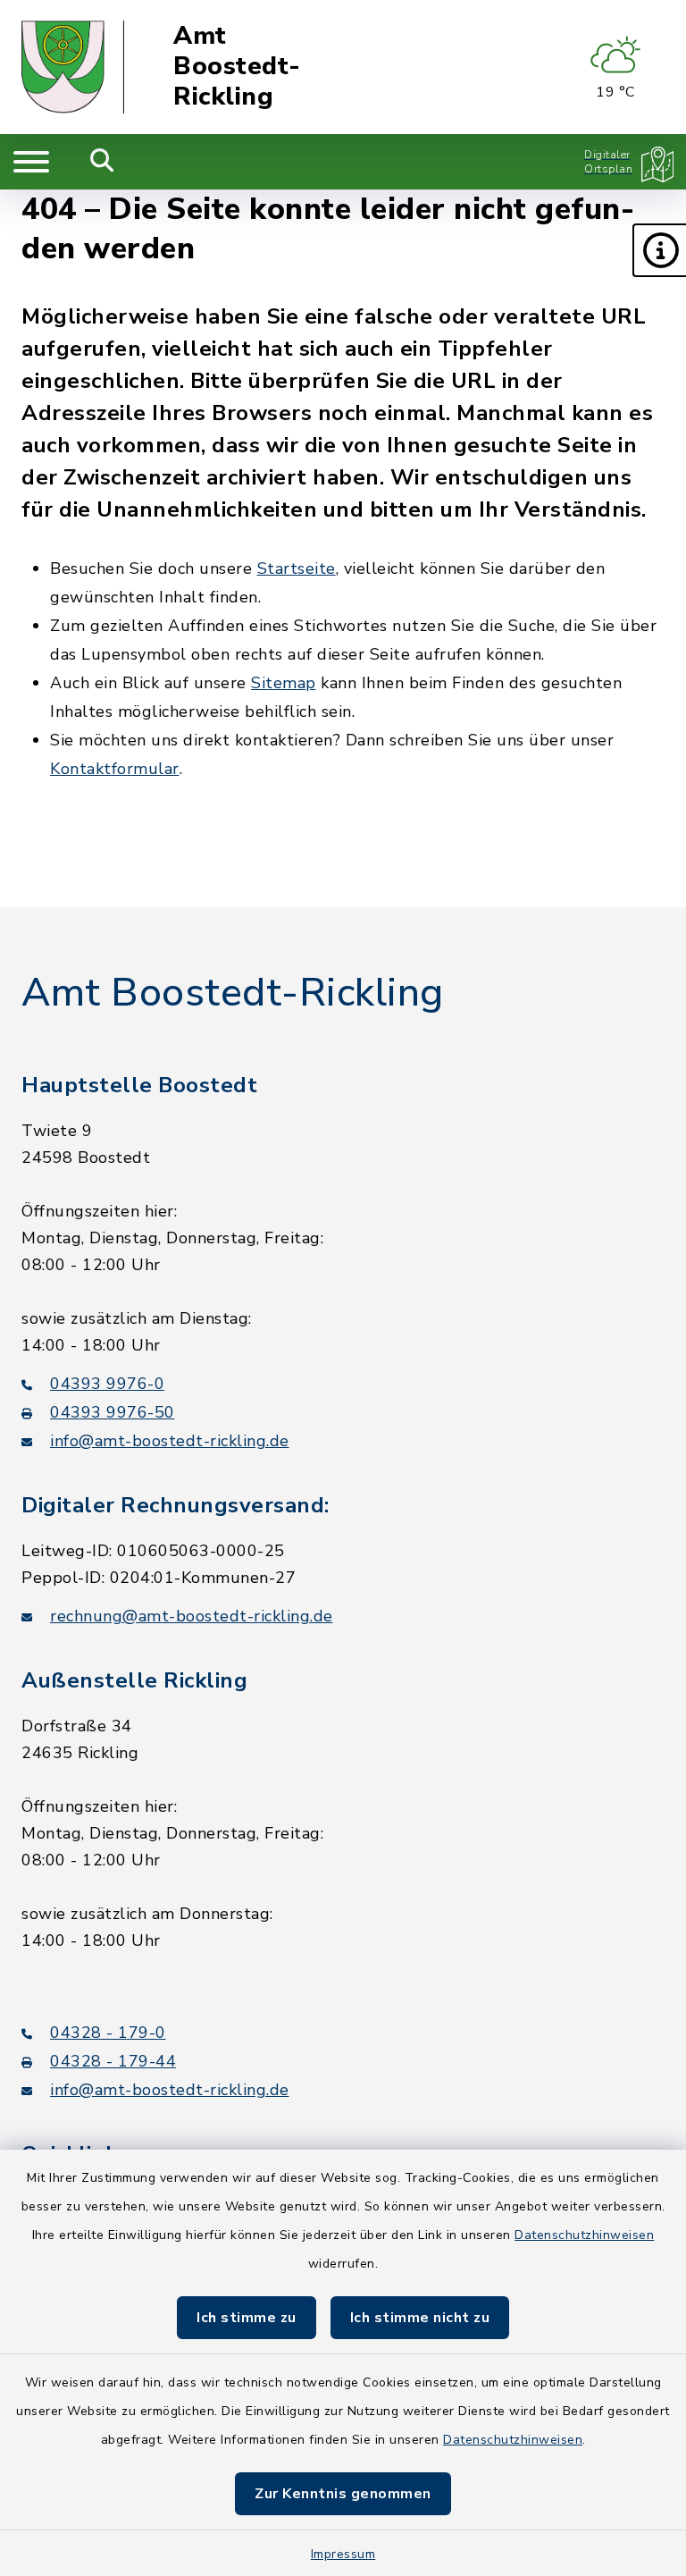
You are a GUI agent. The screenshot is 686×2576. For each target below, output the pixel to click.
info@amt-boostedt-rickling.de (170, 1441)
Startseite (297, 568)
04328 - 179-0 (108, 2033)
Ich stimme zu (247, 2318)
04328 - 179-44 (113, 2061)
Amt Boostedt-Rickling (237, 67)
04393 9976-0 (107, 1384)
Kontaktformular (115, 769)
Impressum (343, 2554)
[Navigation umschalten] (31, 162)
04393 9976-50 (113, 1412)
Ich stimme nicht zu (420, 2318)
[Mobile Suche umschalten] (102, 162)
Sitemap (284, 683)
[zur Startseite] (73, 67)
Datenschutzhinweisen (584, 2235)
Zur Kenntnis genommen (343, 2494)
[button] (659, 250)
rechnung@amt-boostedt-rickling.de (192, 1616)
